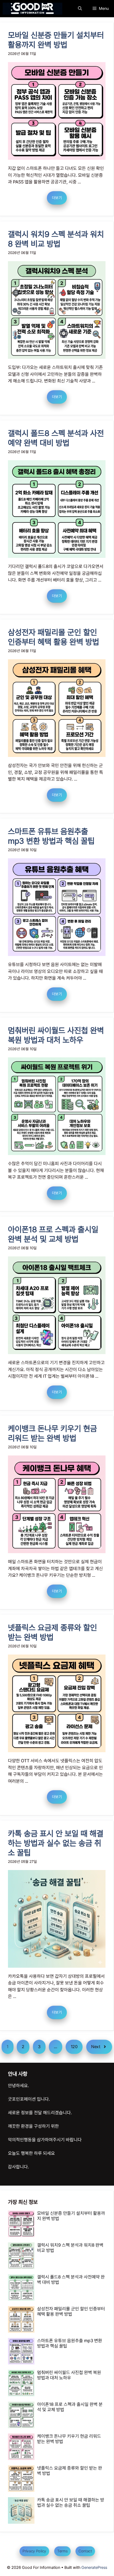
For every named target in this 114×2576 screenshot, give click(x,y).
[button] (80, 9)
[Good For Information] (32, 9)
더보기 (57, 197)
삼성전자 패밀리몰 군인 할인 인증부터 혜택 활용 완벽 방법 (54, 637)
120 (74, 2047)
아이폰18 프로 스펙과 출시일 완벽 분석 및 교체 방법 (53, 1234)
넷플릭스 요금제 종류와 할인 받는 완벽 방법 (52, 1632)
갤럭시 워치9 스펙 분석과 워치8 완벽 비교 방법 (56, 239)
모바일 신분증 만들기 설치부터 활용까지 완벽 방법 (56, 40)
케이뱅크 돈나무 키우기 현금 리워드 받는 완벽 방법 (52, 1433)
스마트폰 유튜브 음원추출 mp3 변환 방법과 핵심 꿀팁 (51, 836)
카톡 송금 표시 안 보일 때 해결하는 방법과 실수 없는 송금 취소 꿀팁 (56, 1843)
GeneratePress (94, 2568)
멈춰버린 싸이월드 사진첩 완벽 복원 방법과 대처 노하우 (56, 1035)
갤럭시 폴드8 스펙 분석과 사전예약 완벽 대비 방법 (56, 438)
